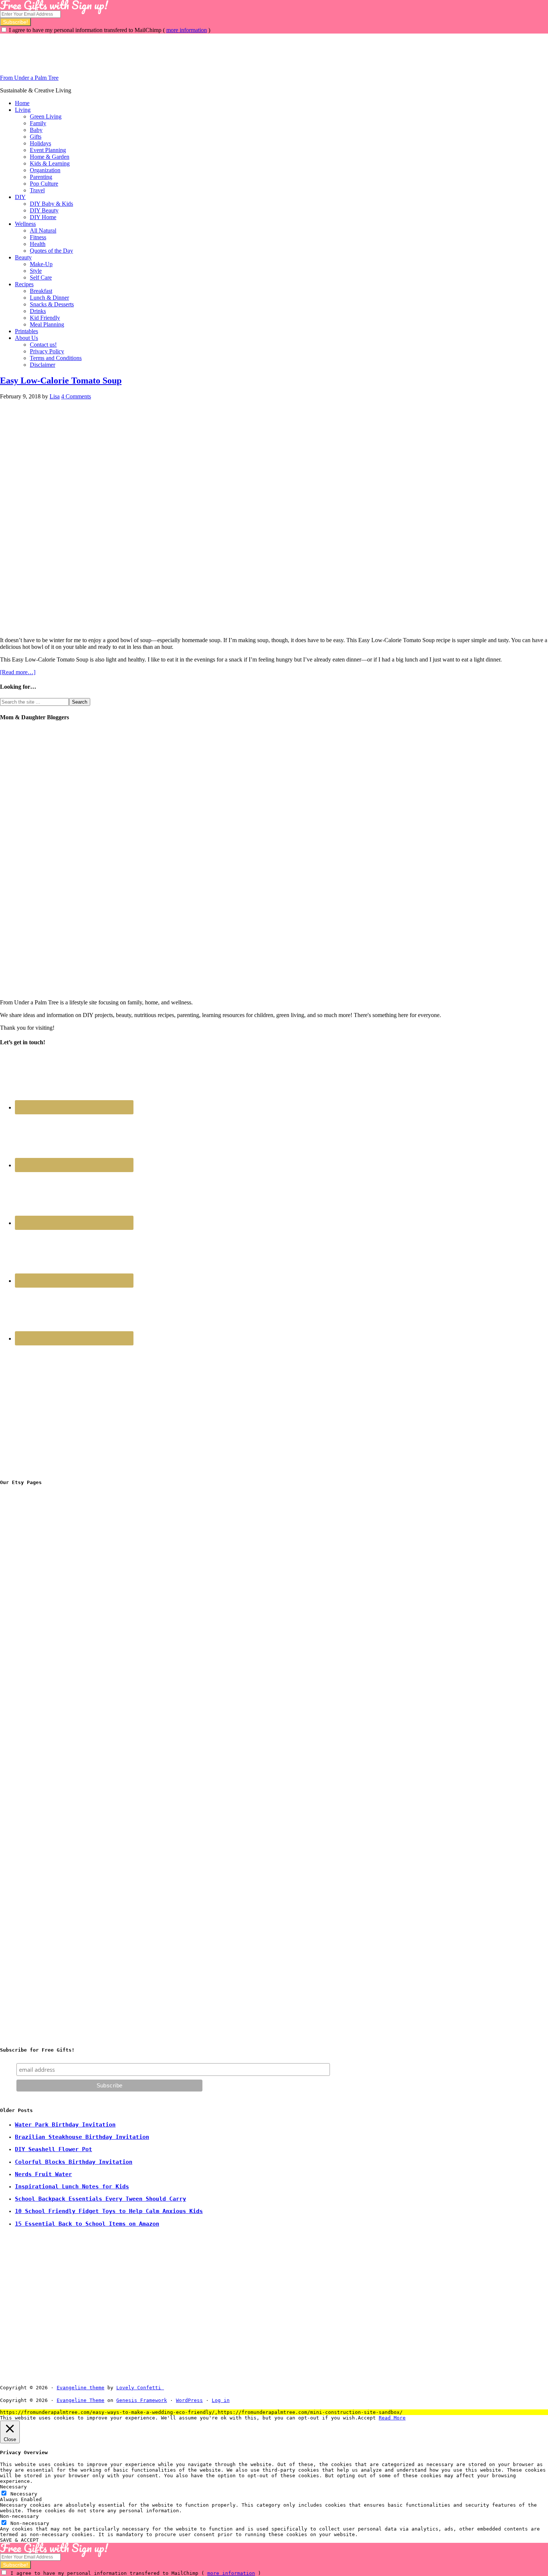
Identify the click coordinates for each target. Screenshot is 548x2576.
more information (187, 30)
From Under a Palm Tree (29, 78)
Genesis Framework (142, 2400)
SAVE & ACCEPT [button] (19, 2540)
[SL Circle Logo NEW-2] (56, 1715)
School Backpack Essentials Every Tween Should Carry (100, 2199)
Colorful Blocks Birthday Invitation (74, 2162)
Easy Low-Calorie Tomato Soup (61, 381)
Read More (392, 2418)
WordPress (189, 2400)
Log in (221, 2400)
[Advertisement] (136, 50)
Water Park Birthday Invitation (65, 2125)
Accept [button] (367, 2418)
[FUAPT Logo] (56, 1602)
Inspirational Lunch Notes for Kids (72, 2187)
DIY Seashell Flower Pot (53, 2149)
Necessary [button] (13, 2487)
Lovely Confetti (139, 2388)
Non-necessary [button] (19, 2516)
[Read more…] (18, 672)
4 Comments (76, 396)
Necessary (24, 2494)
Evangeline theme (81, 2388)
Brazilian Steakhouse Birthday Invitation (82, 2137)
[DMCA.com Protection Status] (181, 2388)
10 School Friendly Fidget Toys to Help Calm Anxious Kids (109, 2211)
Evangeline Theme (81, 2400)
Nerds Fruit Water (43, 2174)
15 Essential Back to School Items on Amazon (87, 2224)
